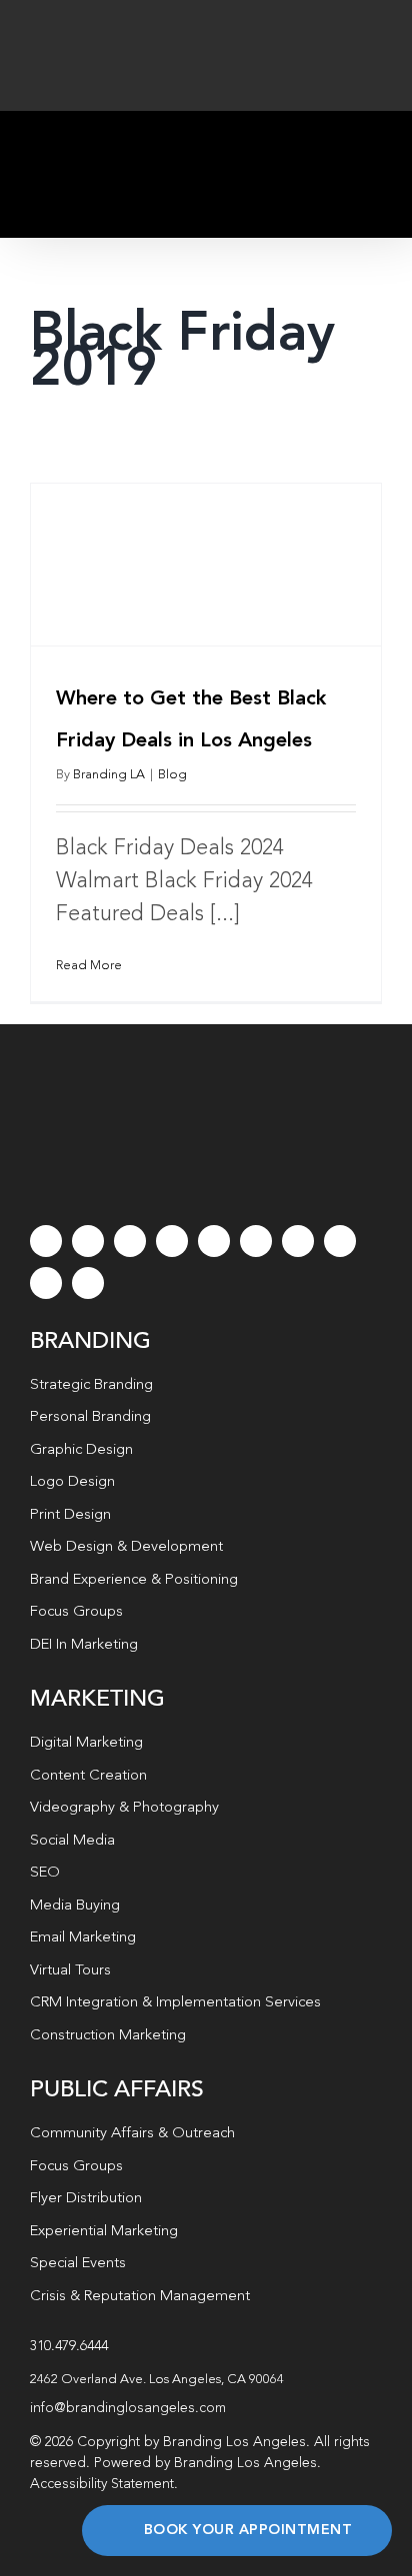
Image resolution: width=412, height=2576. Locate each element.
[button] (206, 2380)
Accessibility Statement (102, 2484)
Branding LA (109, 775)
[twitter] (88, 1241)
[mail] (46, 1283)
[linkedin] (256, 1241)
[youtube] (214, 1241)
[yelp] (340, 1241)
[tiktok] (172, 1241)
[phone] (88, 1283)
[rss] (298, 1241)
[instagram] (130, 1241)
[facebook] (46, 1241)
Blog (172, 775)
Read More (89, 966)
